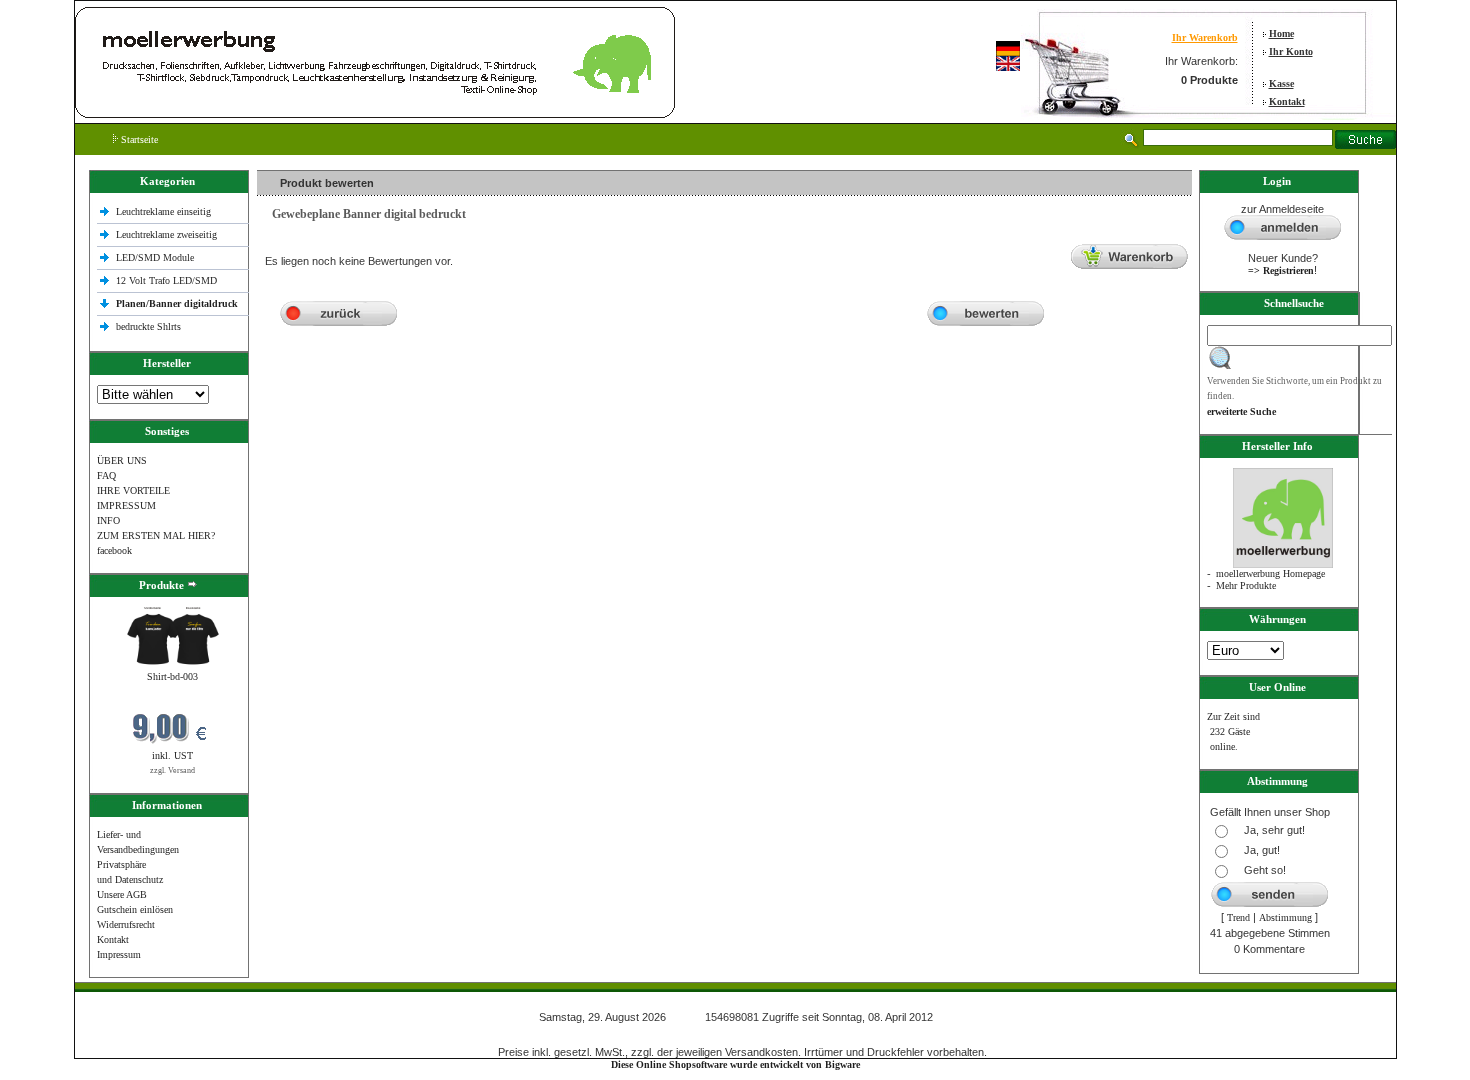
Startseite (138, 139)
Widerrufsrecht (126, 924)
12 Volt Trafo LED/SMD (166, 280)
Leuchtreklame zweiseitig (168, 234)
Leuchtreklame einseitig (165, 211)
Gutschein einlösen (135, 909)
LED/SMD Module (155, 257)
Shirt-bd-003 (172, 676)
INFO (108, 520)
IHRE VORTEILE (133, 490)
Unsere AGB (122, 894)
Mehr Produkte (1246, 585)
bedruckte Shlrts (148, 326)
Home (1281, 33)
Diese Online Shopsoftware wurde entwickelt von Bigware (735, 1064)
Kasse (1281, 83)
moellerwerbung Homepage (1270, 573)
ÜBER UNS (122, 460)
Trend (1238, 917)
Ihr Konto (1291, 51)
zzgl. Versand (172, 770)
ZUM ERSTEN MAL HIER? (156, 535)
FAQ (106, 475)
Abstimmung (1285, 917)
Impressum (119, 954)
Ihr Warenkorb (1205, 37)
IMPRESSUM (126, 505)
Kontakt (1287, 101)
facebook (114, 550)
